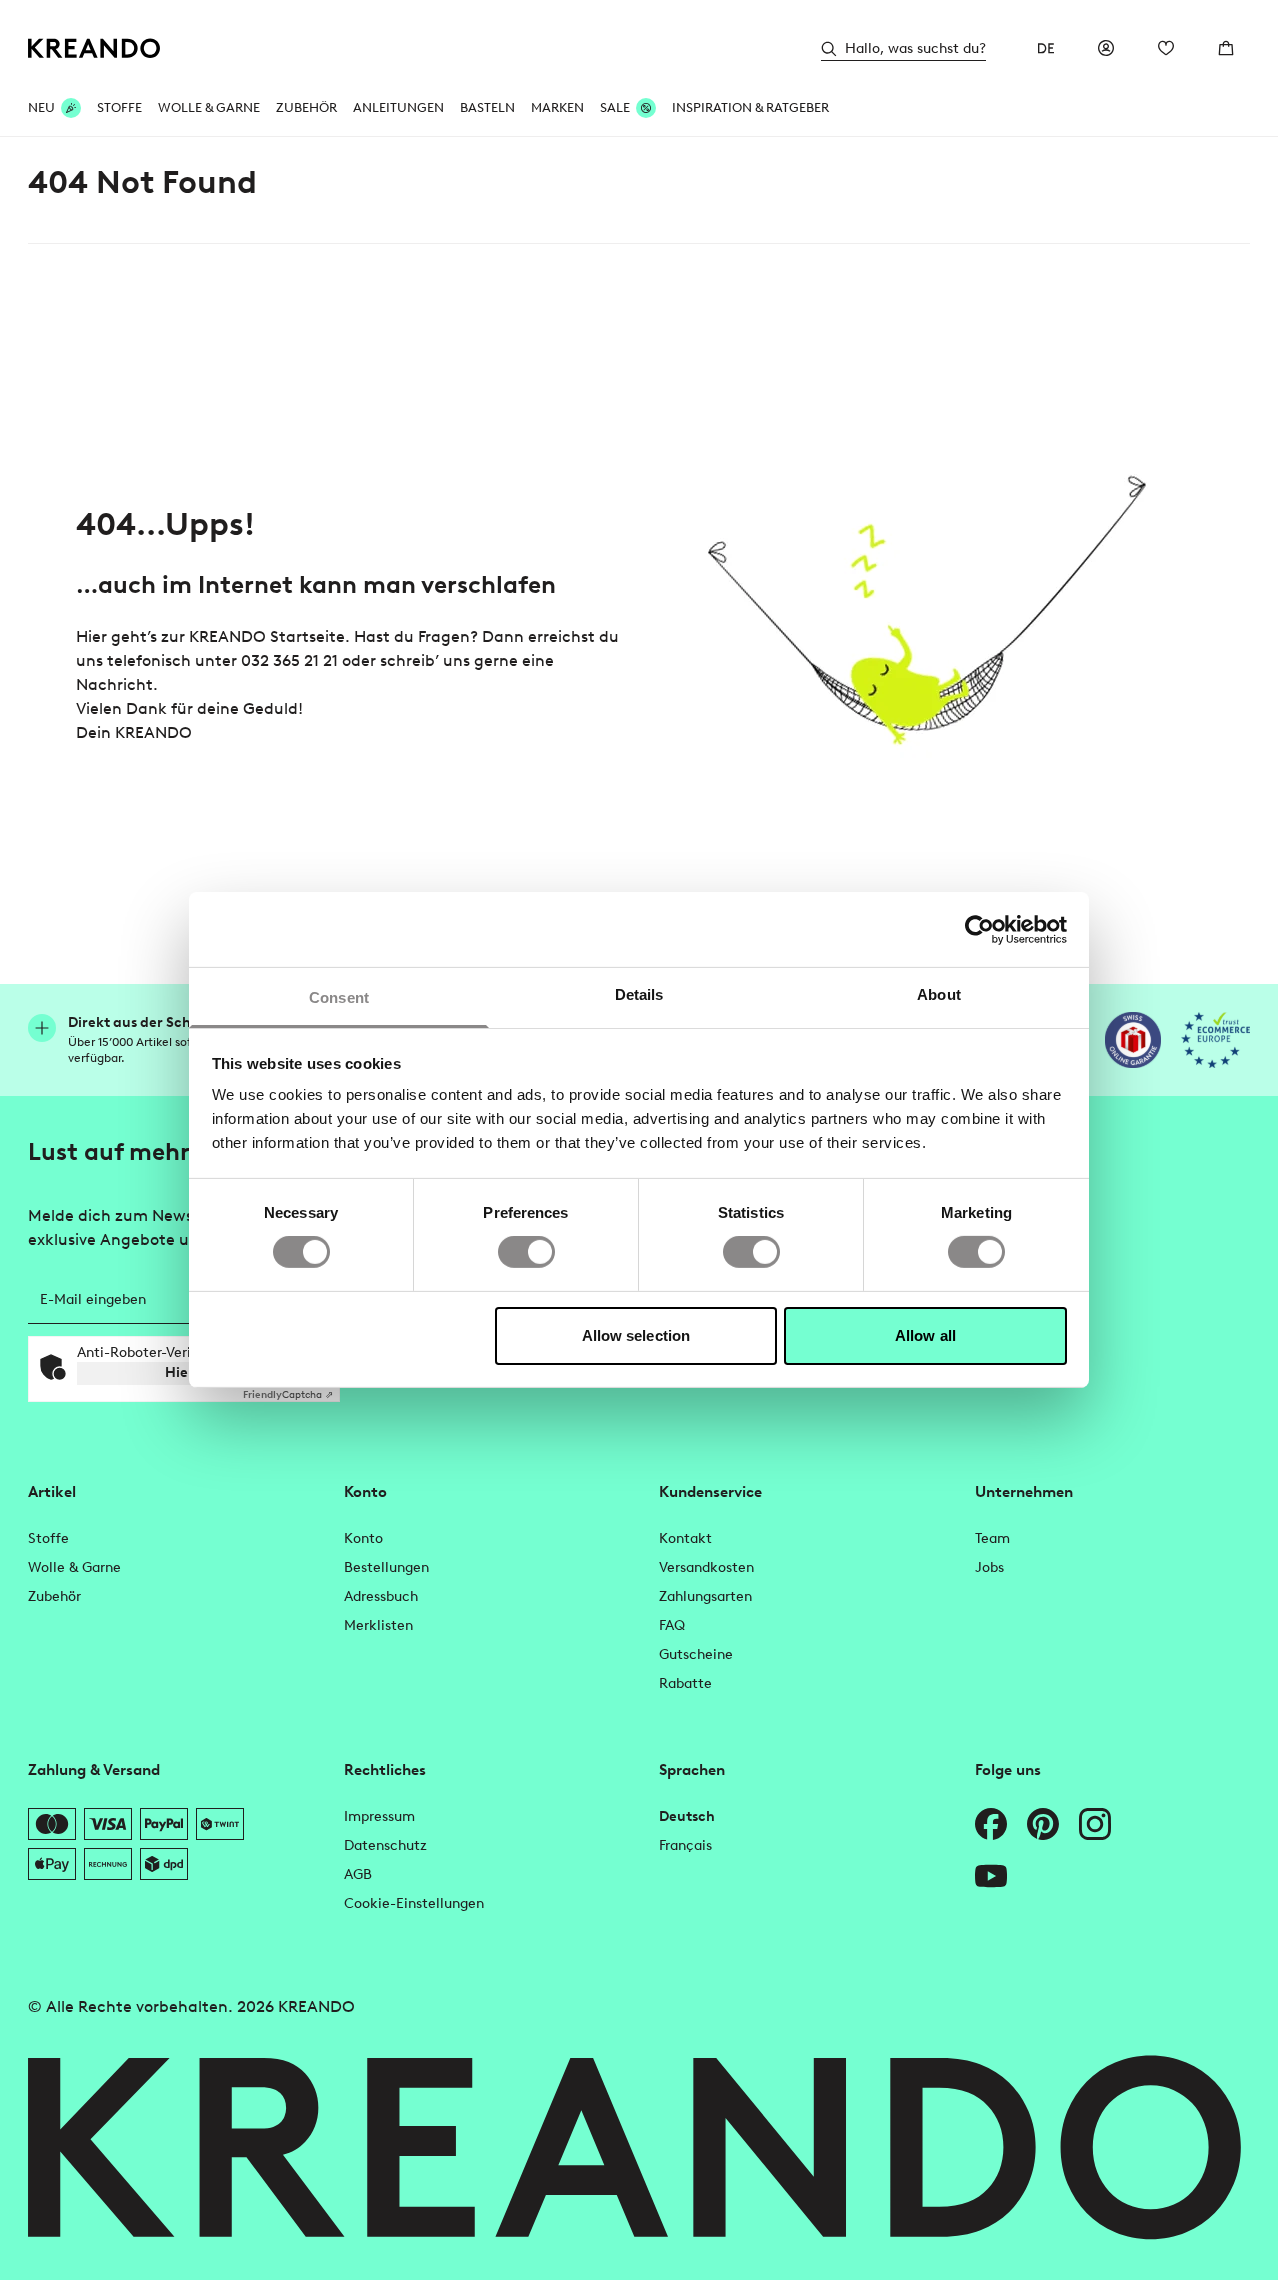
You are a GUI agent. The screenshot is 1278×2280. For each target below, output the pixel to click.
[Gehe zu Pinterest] (1043, 1824)
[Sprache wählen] (1046, 48)
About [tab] (939, 994)
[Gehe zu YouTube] (991, 1876)
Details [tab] (639, 994)
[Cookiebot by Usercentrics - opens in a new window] (979, 929)
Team (992, 1538)
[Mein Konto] (1106, 48)
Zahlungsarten (705, 1596)
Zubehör (306, 107)
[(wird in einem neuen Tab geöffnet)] (1133, 1040)
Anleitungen (398, 107)
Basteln (487, 107)
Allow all (925, 1335)
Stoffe (119, 107)
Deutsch (687, 1816)
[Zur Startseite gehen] (94, 48)
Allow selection (636, 1335)
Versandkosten (706, 1567)
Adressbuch (381, 1596)
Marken (557, 107)
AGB (358, 1874)
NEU (41, 107)
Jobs (989, 1567)
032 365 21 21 (289, 660)
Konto (363, 1538)
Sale (615, 107)
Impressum (379, 1816)
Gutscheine (696, 1654)
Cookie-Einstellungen (414, 1903)
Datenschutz (385, 1845)
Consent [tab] (339, 997)
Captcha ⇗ (288, 1394)
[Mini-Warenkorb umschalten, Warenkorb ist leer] (1226, 48)
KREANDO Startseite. (269, 636)
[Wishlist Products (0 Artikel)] (1166, 48)
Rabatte (685, 1683)
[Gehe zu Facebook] (991, 1824)
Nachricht (114, 684)
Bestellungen (386, 1567)
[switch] (526, 1252)
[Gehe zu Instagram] (1095, 1824)
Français (685, 1845)
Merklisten (378, 1625)
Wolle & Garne (209, 107)
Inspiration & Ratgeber (750, 107)
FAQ (672, 1625)
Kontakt (685, 1538)
